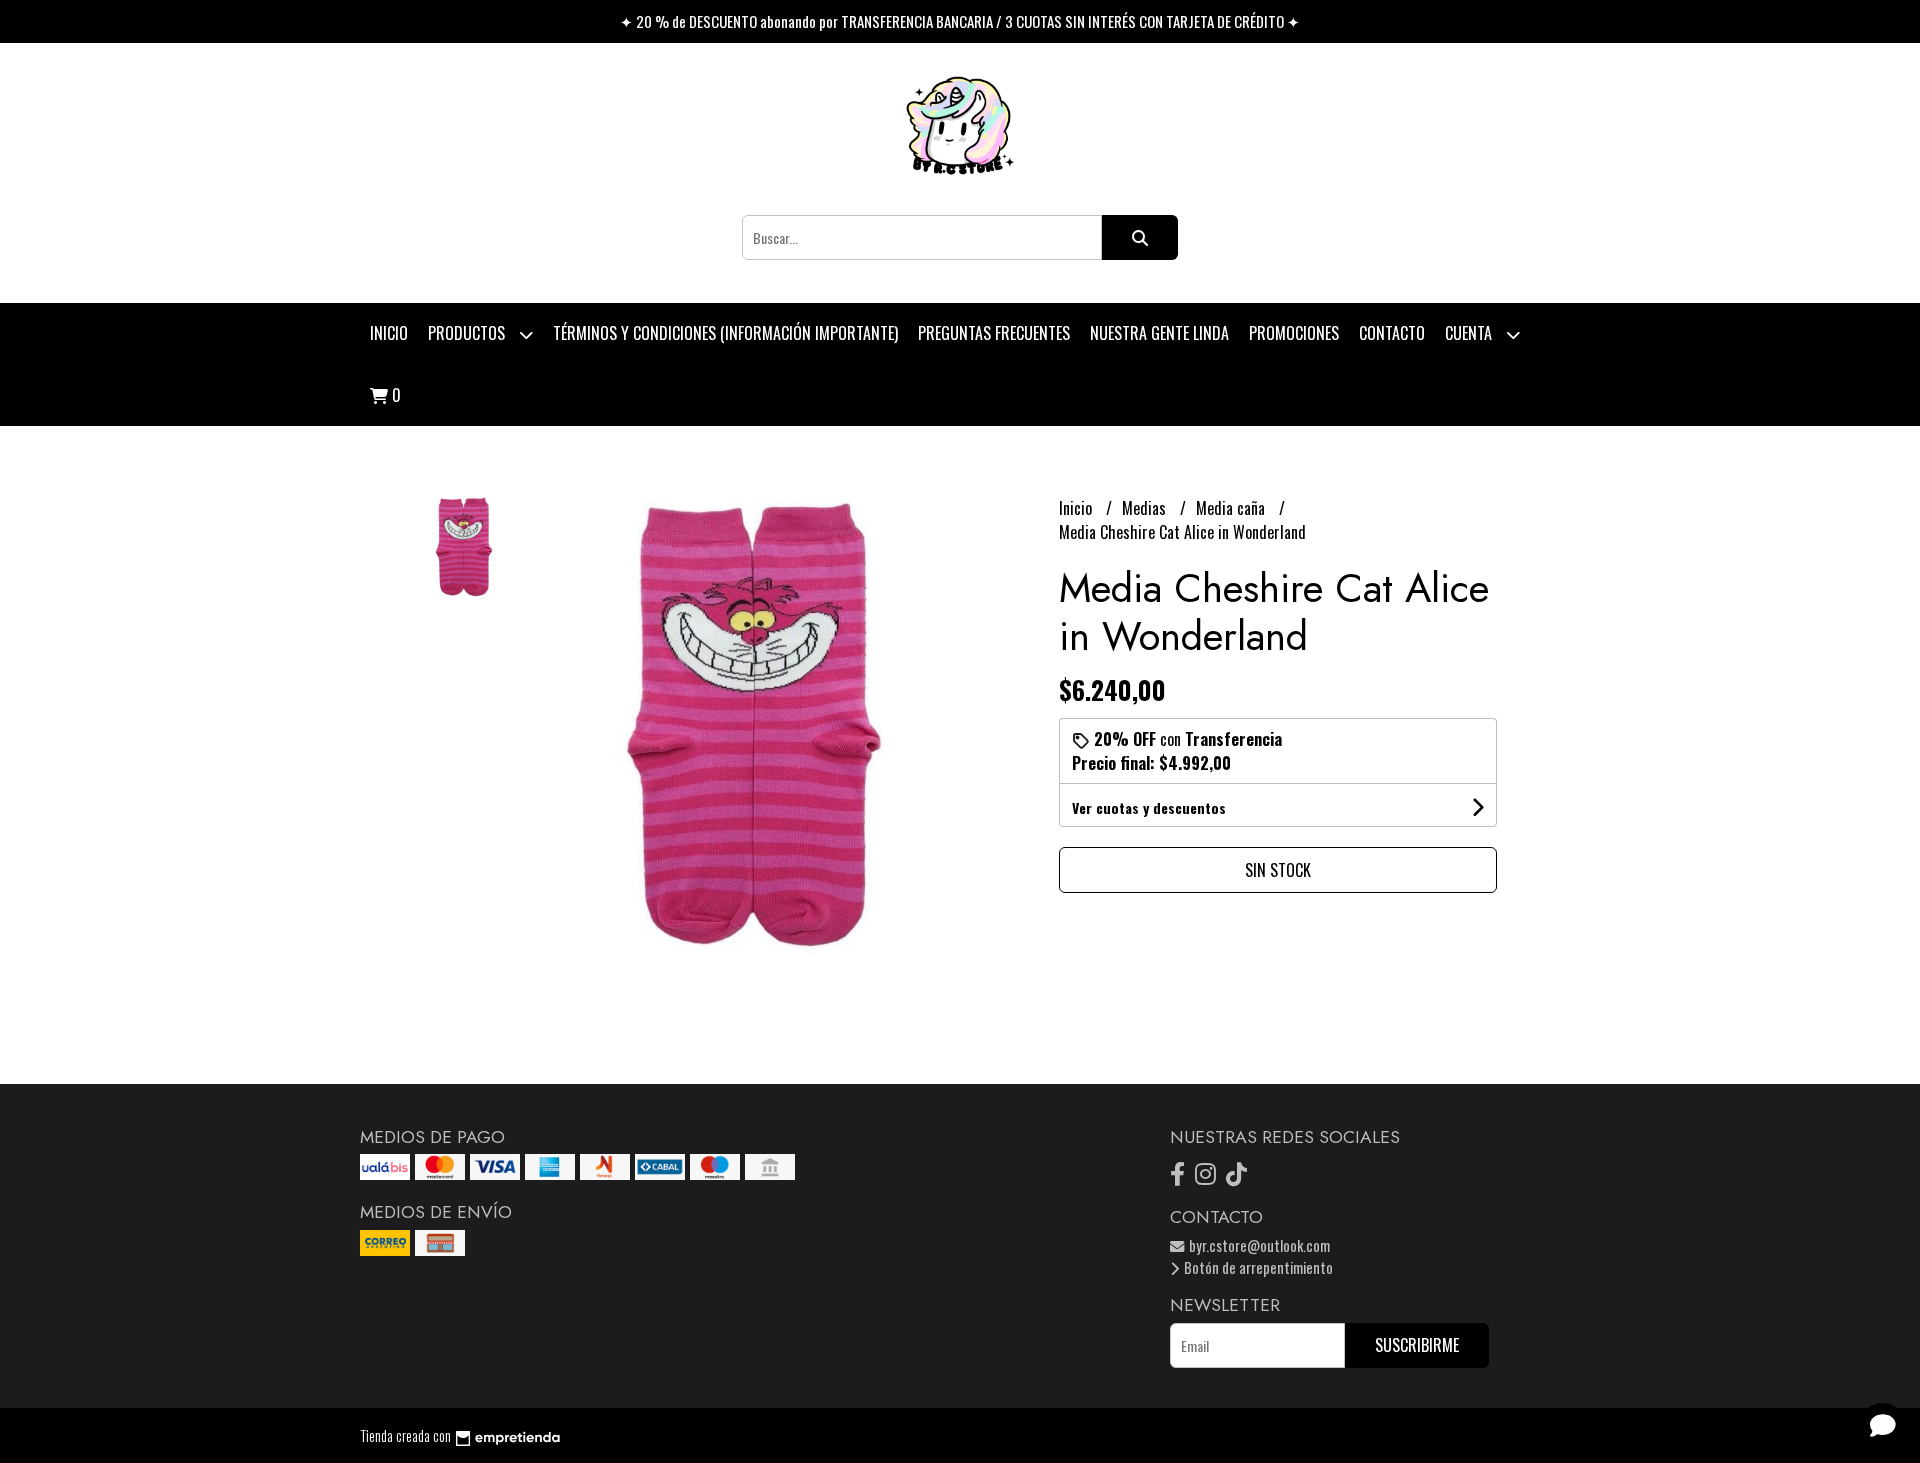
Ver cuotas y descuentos (1149, 807)
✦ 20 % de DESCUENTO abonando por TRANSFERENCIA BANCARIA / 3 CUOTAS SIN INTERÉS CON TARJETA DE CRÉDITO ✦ (960, 21)
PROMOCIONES (1294, 333)
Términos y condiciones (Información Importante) (725, 333)
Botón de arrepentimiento (1257, 1267)
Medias (1146, 508)
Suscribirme (1417, 1345)
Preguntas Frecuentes (994, 333)
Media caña (1232, 508)
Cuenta (1470, 333)
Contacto (1392, 333)
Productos (468, 333)
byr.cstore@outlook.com (1258, 1245)
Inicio (389, 333)
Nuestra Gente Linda (1159, 333)
